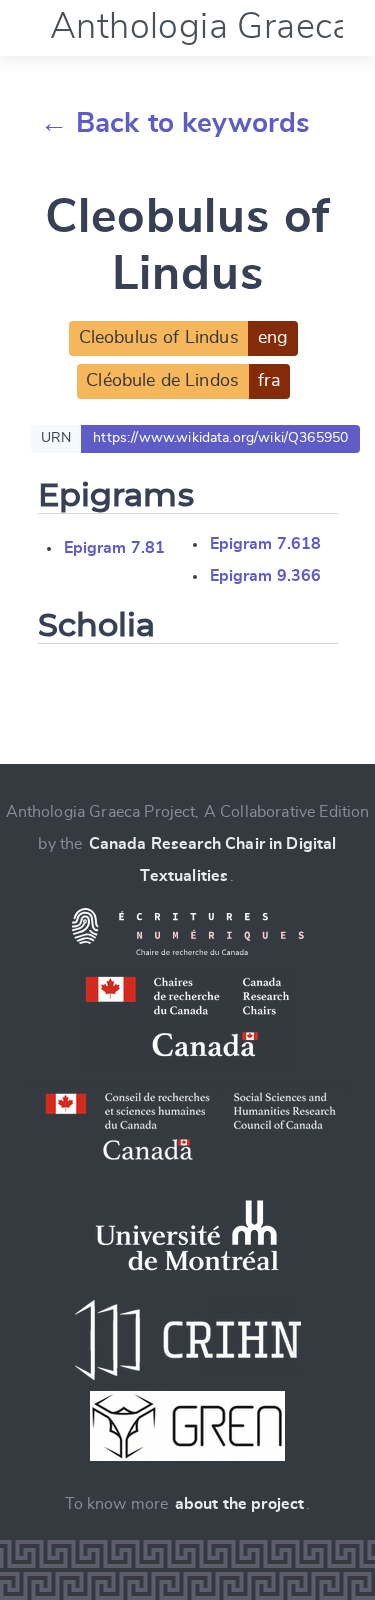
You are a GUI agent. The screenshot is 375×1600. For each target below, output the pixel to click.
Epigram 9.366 (266, 576)
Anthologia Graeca (201, 27)
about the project (240, 1504)
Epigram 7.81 (115, 548)
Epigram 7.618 (266, 544)
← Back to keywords (175, 124)
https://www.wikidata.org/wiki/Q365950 (220, 438)
